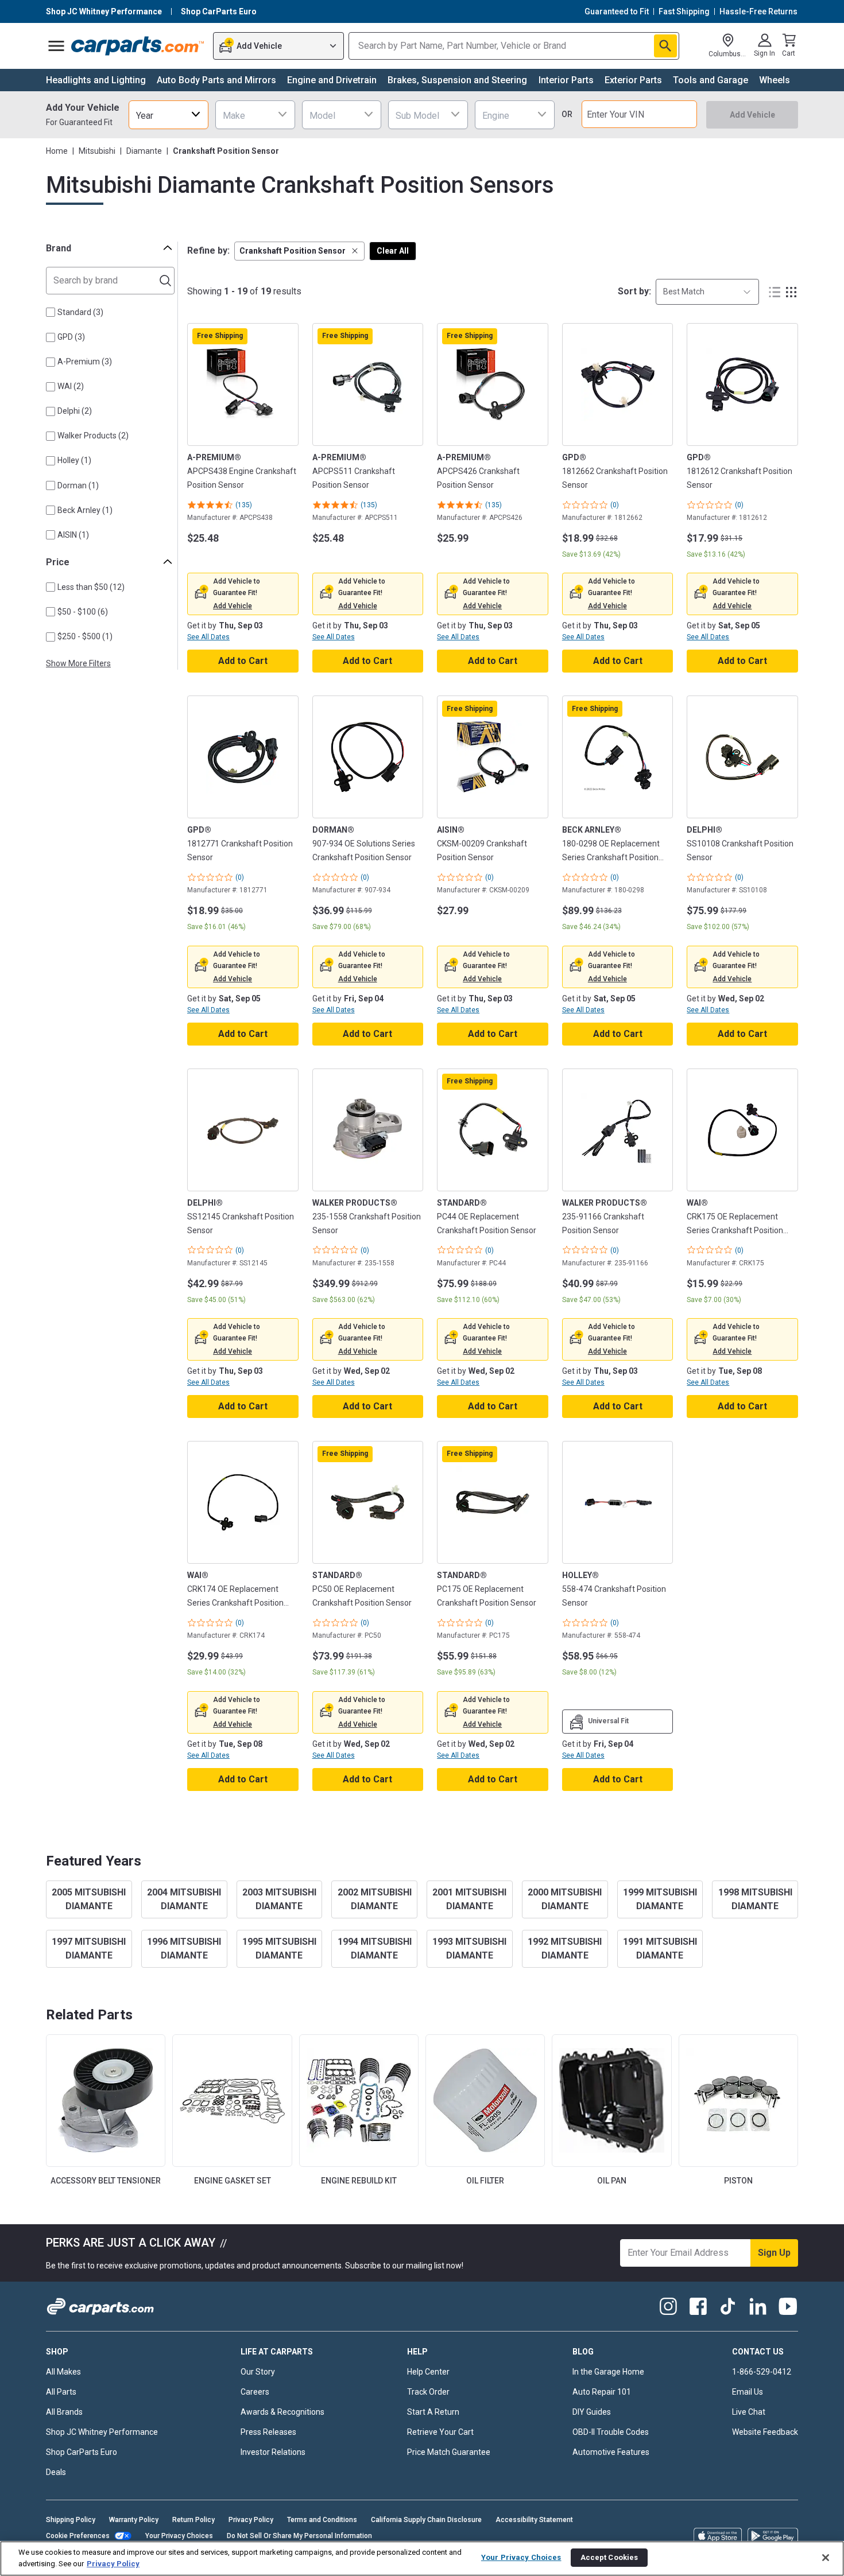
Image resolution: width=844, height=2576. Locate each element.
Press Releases (268, 2432)
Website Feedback (765, 2432)
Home (57, 151)
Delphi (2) (75, 411)
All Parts (61, 2392)
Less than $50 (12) (91, 587)
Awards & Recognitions (282, 2412)
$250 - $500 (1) (85, 636)
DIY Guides (592, 2412)
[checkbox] (51, 312)
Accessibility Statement (534, 2520)
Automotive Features (611, 2452)
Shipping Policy (71, 2520)
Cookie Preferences (78, 2536)
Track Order (428, 2392)
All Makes (63, 2372)
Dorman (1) (78, 485)
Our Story (258, 2372)
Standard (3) (80, 312)
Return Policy (193, 2520)
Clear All (393, 251)
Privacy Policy (251, 2520)
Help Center (428, 2372)
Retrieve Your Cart (440, 2432)
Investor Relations (273, 2452)
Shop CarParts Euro (82, 2452)
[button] (299, 251)
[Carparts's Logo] (138, 46)
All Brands (64, 2412)
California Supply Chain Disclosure (426, 2520)
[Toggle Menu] (56, 46)
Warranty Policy (134, 2520)
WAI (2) (71, 386)
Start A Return (433, 2412)
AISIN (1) (73, 535)
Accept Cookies (609, 2557)
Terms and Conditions (322, 2520)
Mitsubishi (97, 151)
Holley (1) (74, 460)
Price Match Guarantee (449, 2452)
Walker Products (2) (93, 436)
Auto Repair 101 (602, 2392)
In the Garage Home (608, 2372)
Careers (255, 2392)
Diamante (144, 151)
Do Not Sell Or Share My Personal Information (299, 2536)
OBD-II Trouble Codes (611, 2432)
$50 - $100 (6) (83, 612)
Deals (56, 2472)
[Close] (826, 2558)
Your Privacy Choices (179, 2536)
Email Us (748, 2392)
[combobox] (169, 114)
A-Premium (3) (85, 362)
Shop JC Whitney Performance (102, 2432)
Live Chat (749, 2412)
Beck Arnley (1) (85, 510)
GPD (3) (71, 337)
